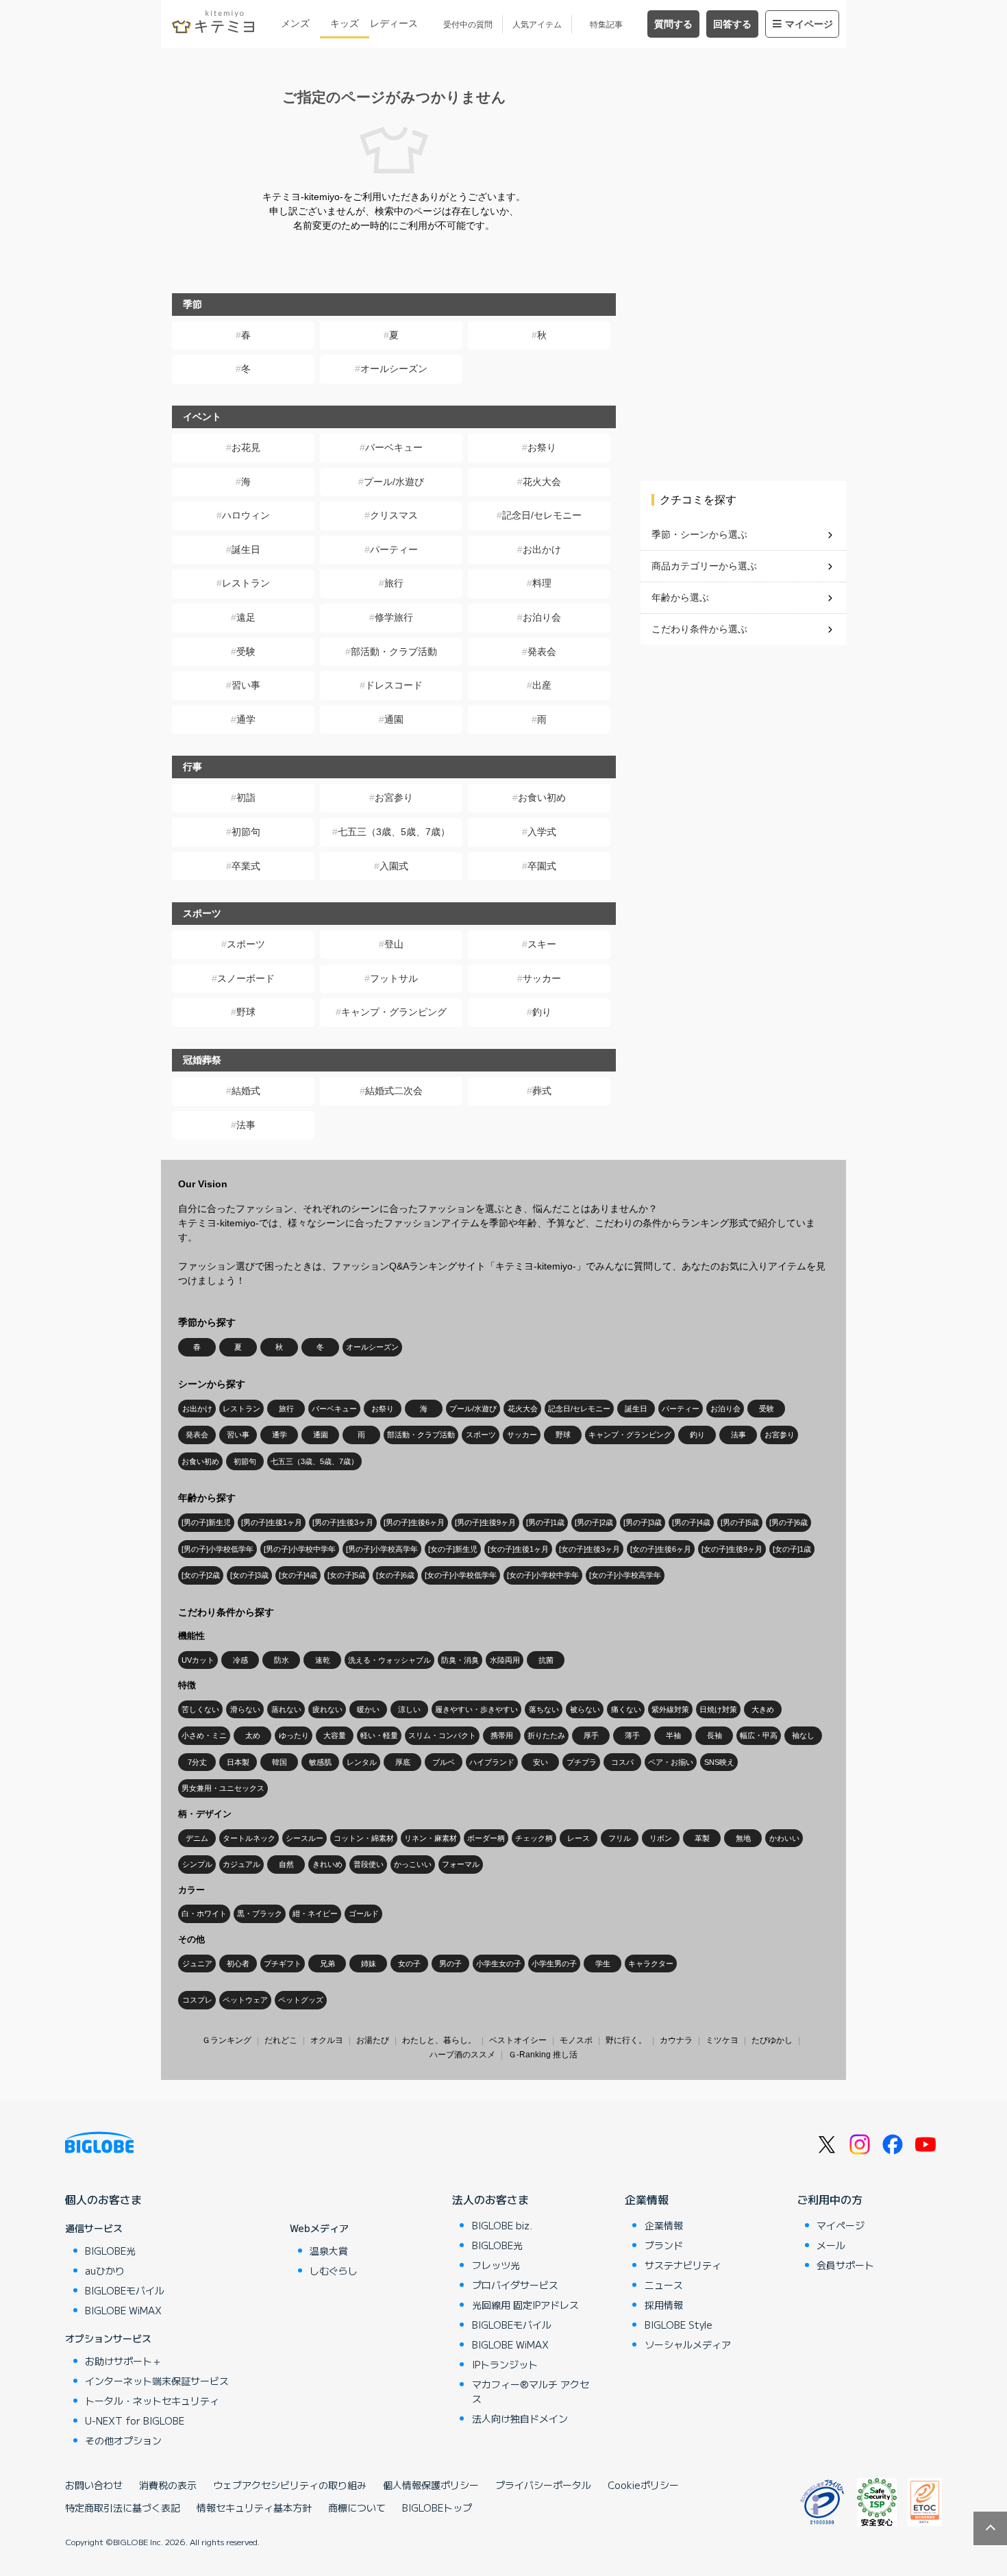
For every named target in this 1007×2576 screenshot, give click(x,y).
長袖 (714, 1735)
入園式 (394, 866)
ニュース (664, 2285)
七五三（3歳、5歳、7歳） (394, 832)
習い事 (246, 685)
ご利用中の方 (830, 2199)
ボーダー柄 (486, 1838)
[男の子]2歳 (594, 1522)
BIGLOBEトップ (437, 2507)
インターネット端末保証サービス (157, 2381)
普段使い (369, 1864)
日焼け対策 (718, 1709)
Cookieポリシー (643, 2485)
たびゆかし (772, 2040)
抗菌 (546, 1660)
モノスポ (576, 2040)
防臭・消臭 (460, 1660)
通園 (394, 719)
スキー (542, 944)
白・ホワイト (204, 1914)
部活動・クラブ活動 (394, 652)
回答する (732, 24)
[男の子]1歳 (545, 1522)
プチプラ (582, 1762)
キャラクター (651, 1964)
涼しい (409, 1709)
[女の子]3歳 (249, 1575)
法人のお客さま (490, 2199)
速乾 (323, 1660)
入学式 (542, 832)
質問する (673, 24)
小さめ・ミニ (204, 1735)
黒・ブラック (260, 1914)
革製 (702, 1838)
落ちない (544, 1709)
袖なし (803, 1735)
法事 (246, 1125)
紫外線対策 (670, 1709)
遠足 (246, 617)
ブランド (664, 2245)
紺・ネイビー (315, 1914)
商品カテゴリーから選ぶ (704, 566)
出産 (542, 685)
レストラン (246, 583)
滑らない (245, 1709)
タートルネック (249, 1838)
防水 (282, 1660)
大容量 (335, 1735)
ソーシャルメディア (688, 2344)
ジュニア (197, 1964)
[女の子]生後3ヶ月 (589, 1549)
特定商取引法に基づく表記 (123, 2507)
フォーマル (461, 1864)
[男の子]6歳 (788, 1522)
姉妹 (369, 1964)
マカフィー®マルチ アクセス (531, 2391)
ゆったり (294, 1735)
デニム (197, 1838)
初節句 (246, 832)
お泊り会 (542, 617)
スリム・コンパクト (442, 1735)
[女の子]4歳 (298, 1575)
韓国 (279, 1762)
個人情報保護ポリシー (431, 2485)
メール (831, 2245)
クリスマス (394, 515)
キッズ (345, 23)
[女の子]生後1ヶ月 (518, 1549)
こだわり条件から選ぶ (699, 629)
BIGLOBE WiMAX (123, 2310)
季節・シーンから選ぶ (699, 534)
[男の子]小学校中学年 (300, 1549)
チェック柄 (534, 1838)
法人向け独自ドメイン (520, 2418)
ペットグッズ (301, 2000)
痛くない (626, 1709)
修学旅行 (394, 617)
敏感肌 (320, 1762)
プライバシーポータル (543, 2485)
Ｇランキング (227, 2040)
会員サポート (845, 2265)
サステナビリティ (683, 2265)
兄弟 (327, 1964)
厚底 (403, 1762)
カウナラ (676, 2040)
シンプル (197, 1864)
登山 (394, 944)
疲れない (327, 1709)
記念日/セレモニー (542, 515)
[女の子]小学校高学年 (625, 1575)
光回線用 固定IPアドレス (525, 2305)
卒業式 (246, 866)
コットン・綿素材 (364, 1838)
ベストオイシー (518, 2040)
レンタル (362, 1762)
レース (579, 1838)
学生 (603, 1964)
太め (253, 1735)
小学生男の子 (554, 1964)
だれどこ (281, 2040)
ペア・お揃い (671, 1762)
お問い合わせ (94, 2485)
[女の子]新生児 (453, 1549)
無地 (743, 1838)
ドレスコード (394, 685)
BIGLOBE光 (110, 2251)
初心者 (238, 1964)
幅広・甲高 (759, 1735)
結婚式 (246, 1091)
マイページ (809, 24)
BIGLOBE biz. (502, 2225)
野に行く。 (626, 2040)
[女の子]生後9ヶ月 (732, 1549)
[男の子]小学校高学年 (382, 1549)
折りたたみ (546, 1735)
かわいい (784, 1838)
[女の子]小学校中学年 (543, 1575)
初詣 (246, 797)
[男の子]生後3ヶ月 (343, 1522)
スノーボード (246, 978)
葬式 (542, 1091)
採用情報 (664, 2305)
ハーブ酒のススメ (462, 2055)
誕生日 (246, 549)
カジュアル (241, 1864)
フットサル (394, 978)
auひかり (105, 2270)
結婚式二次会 (394, 1091)
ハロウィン (246, 515)
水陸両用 (505, 1660)
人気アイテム (537, 25)
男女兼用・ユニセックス (223, 1788)
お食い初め (542, 797)
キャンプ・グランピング (394, 1012)
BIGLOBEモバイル (125, 2290)
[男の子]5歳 (740, 1522)
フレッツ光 (496, 2265)
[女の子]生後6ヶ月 (661, 1549)
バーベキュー (394, 447)
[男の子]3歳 (643, 1522)
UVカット (198, 1660)
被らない (585, 1709)
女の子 (409, 1964)
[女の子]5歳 (347, 1575)
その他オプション (123, 2440)
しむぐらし (334, 2270)
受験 (246, 652)
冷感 (240, 1660)
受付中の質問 (468, 25)
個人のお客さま (103, 2199)
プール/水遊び (394, 482)
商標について (357, 2507)
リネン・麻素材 (431, 1838)
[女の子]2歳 (201, 1575)
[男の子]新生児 (206, 1522)
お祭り (542, 447)
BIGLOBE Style (679, 2325)
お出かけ (542, 549)
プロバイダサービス (515, 2285)
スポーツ (246, 944)
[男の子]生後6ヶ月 (414, 1522)
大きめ (763, 1709)
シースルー (304, 1838)
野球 (246, 1012)
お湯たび (373, 2040)
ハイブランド (492, 1762)
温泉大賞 (329, 2251)
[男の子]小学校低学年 (217, 1549)
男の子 (450, 1964)
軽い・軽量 (379, 1735)
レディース (394, 23)
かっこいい (413, 1864)
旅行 (394, 583)
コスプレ (197, 2000)
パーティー (394, 549)
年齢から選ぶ (680, 597)
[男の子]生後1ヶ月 (272, 1522)
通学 (246, 719)
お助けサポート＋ (123, 2361)
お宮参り (394, 797)
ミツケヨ (722, 2040)
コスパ (622, 1762)
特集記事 (606, 25)
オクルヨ (327, 2040)
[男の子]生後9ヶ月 (485, 1522)
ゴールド (364, 1914)
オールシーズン (394, 369)
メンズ (295, 23)
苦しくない (200, 1709)
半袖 (673, 1735)
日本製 (238, 1762)
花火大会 (542, 482)
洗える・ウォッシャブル (389, 1660)
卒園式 (542, 866)
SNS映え (719, 1762)
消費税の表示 (168, 2485)
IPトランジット (505, 2364)
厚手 (591, 1735)
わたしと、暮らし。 (439, 2040)
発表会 (542, 652)
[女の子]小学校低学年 (461, 1575)
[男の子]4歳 (691, 1522)
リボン (661, 1838)
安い (540, 1762)
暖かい (368, 1709)
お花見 (246, 447)
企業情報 (647, 2199)
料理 (542, 583)
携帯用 (502, 1735)
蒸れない (286, 1709)
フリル (620, 1838)
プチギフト (283, 1964)
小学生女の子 (499, 1964)
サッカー (542, 978)
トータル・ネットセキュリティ (152, 2401)
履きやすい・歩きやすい (476, 1709)
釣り (542, 1012)
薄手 (632, 1735)
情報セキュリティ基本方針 (254, 2507)
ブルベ (444, 1762)
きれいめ (327, 1864)
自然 (286, 1864)
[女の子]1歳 (792, 1549)
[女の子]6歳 (395, 1575)
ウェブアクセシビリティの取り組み (290, 2485)
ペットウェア (245, 2000)
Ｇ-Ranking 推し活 (543, 2055)
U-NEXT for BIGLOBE (135, 2420)
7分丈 (197, 1762)
